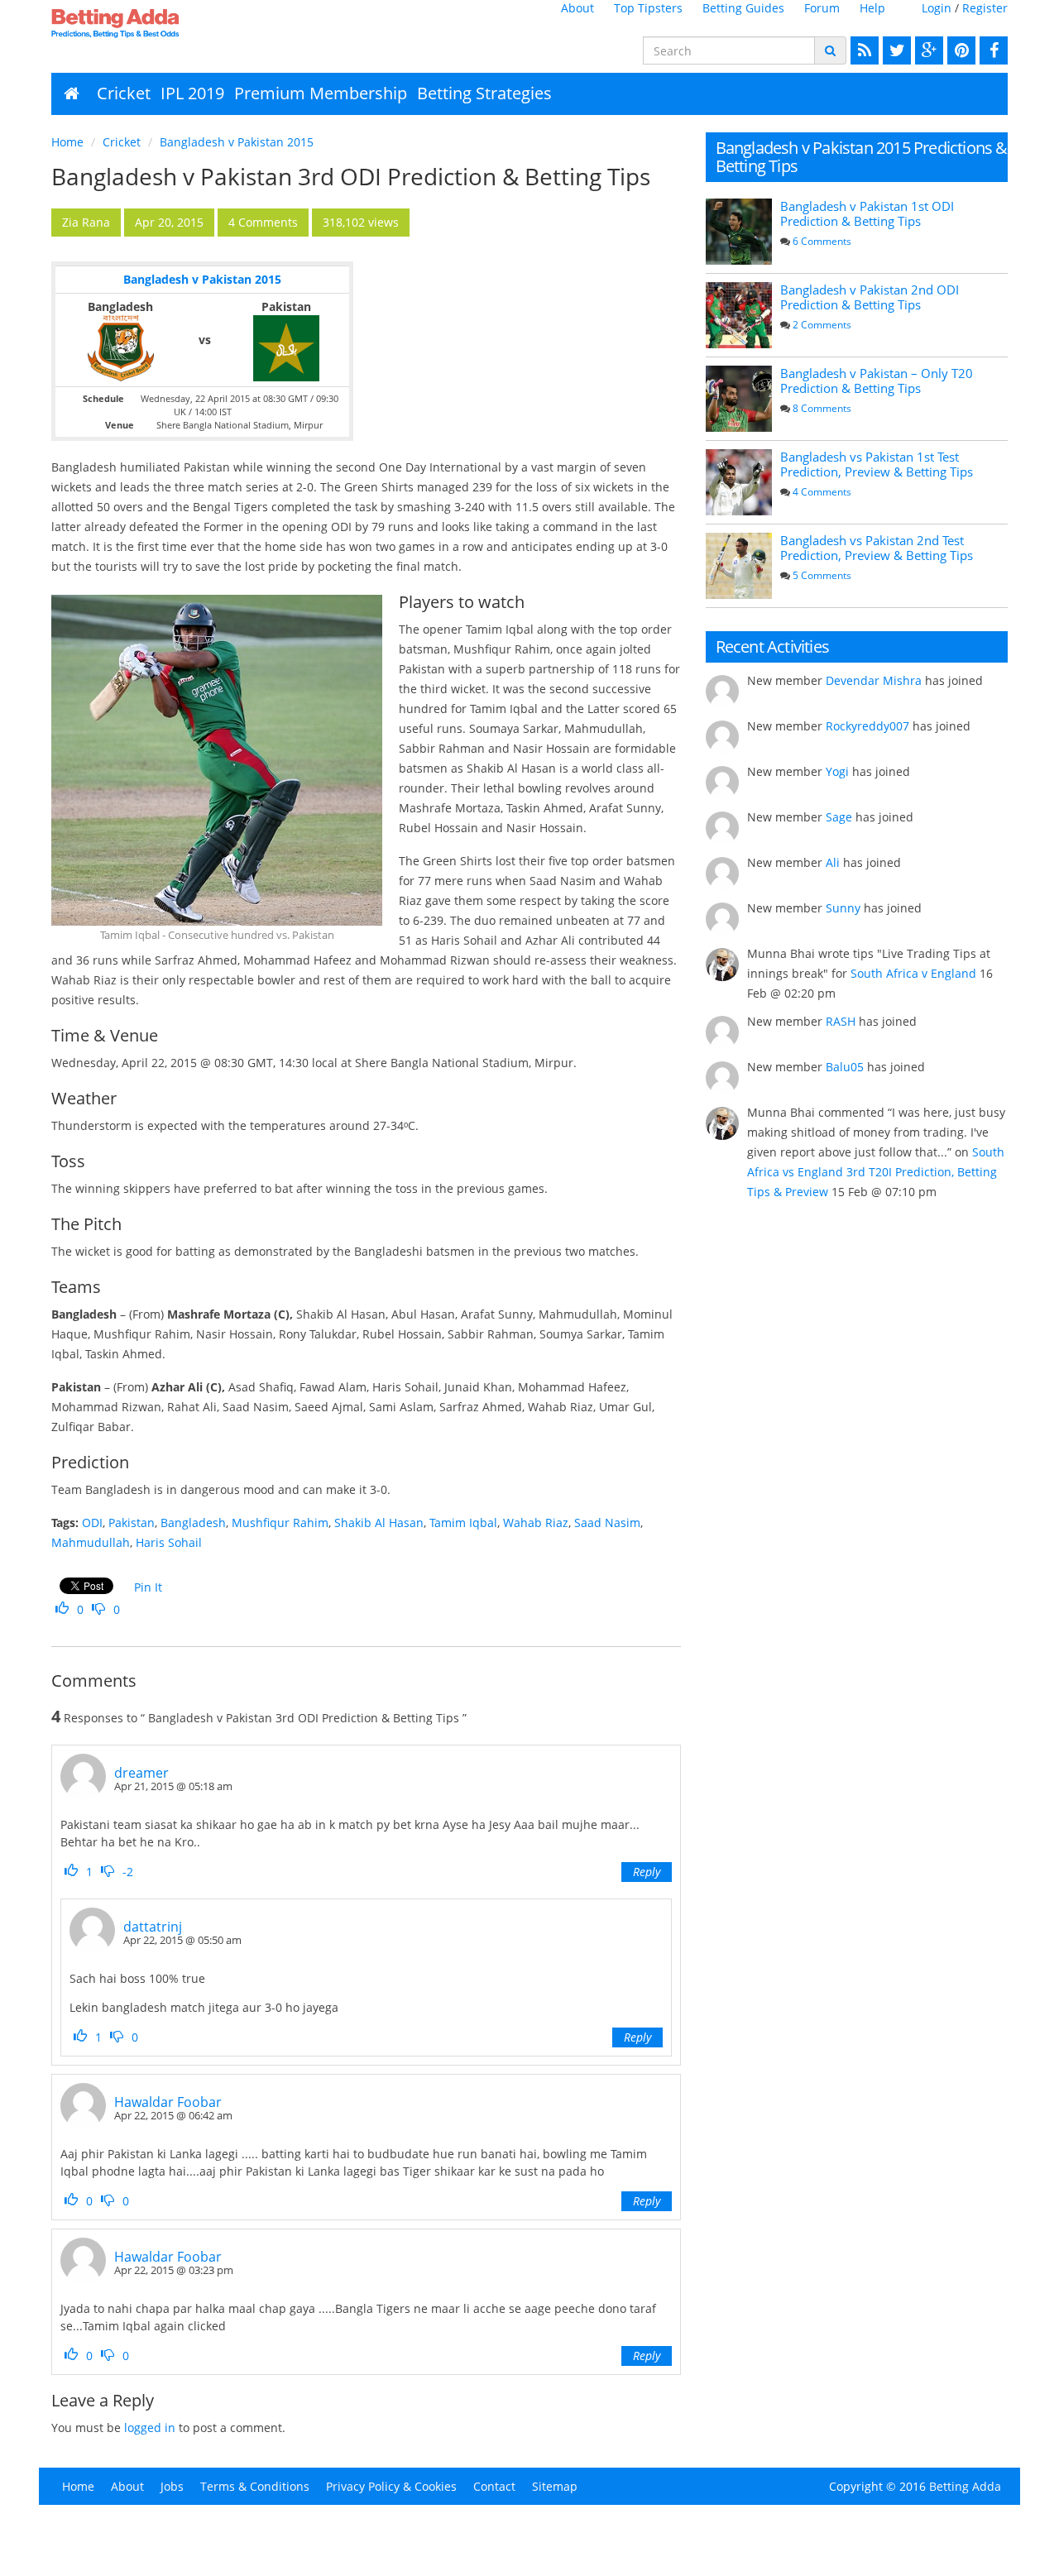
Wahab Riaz (536, 1523)
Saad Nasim (607, 1523)
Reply (647, 1872)
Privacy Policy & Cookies (391, 2486)
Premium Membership (321, 93)
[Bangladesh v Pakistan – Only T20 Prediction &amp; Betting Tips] (739, 399)
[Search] (830, 50)
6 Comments (822, 241)
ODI (92, 1523)
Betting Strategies (484, 93)
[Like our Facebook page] (992, 50)
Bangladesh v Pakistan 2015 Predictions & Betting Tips (862, 157)
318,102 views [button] (361, 222)
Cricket (124, 93)
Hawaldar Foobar (168, 2102)
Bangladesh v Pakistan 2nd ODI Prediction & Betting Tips (870, 297)
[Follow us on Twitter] (895, 50)
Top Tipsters (648, 8)
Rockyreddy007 (867, 726)
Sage (839, 817)
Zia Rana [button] (86, 222)
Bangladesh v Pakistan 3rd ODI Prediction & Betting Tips (351, 176)
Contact (494, 2486)
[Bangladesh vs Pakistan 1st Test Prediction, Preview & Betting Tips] (739, 482)
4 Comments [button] (263, 222)
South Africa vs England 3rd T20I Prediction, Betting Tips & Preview (876, 1172)
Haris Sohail (169, 1542)
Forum (822, 8)
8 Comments (822, 408)
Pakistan (132, 1523)
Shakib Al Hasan (379, 1523)
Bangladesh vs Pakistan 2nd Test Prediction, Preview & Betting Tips (877, 548)
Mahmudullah (91, 1542)
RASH (841, 1021)
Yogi (837, 771)
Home (67, 142)
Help (872, 8)
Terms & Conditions (255, 2486)
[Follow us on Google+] (927, 50)
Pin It (148, 1587)
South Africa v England (913, 973)
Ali (833, 862)
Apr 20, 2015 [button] (169, 222)
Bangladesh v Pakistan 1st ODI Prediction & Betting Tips (867, 213)
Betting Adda (965, 2486)
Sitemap (555, 2486)
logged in (150, 2428)
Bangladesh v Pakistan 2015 (237, 142)
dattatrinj (153, 1927)
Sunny (843, 908)
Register (985, 8)
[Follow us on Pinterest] (959, 50)
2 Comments (822, 325)
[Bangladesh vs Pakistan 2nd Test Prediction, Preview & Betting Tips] (739, 566)
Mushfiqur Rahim (280, 1523)
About (577, 8)
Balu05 (845, 1067)
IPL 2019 (192, 93)
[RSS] (863, 50)
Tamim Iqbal (463, 1523)
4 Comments (822, 492)
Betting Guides (743, 8)
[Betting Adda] (162, 23)
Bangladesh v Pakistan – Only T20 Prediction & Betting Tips (877, 381)
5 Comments (822, 575)
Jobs (172, 2486)
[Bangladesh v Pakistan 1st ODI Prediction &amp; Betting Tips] (739, 232)
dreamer (141, 1773)
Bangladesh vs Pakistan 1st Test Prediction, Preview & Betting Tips (877, 464)
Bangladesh (193, 1523)
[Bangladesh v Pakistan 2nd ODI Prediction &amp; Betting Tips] (739, 315)
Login (937, 8)
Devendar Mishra (874, 680)
